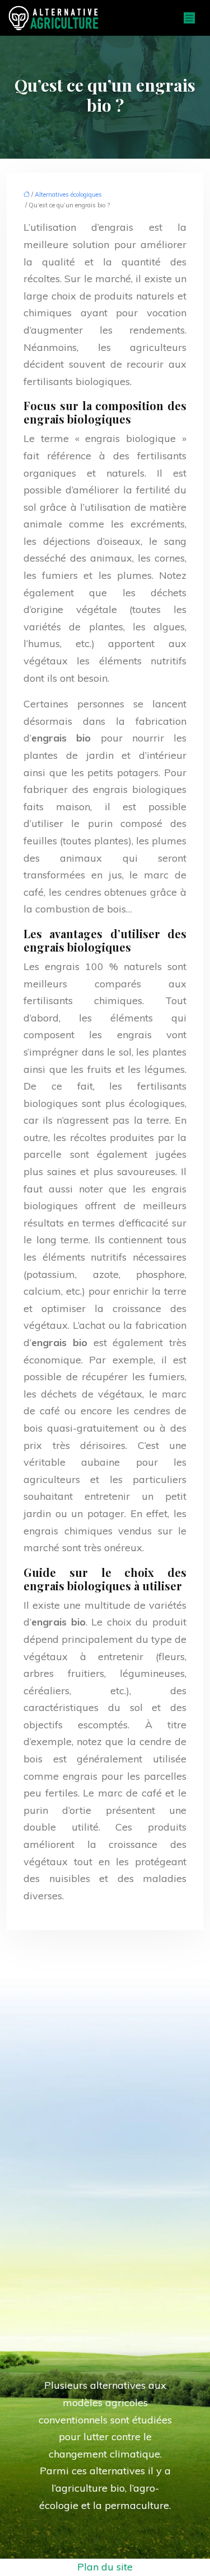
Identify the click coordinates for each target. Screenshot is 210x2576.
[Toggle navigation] (189, 18)
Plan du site (105, 2567)
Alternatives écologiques (68, 194)
